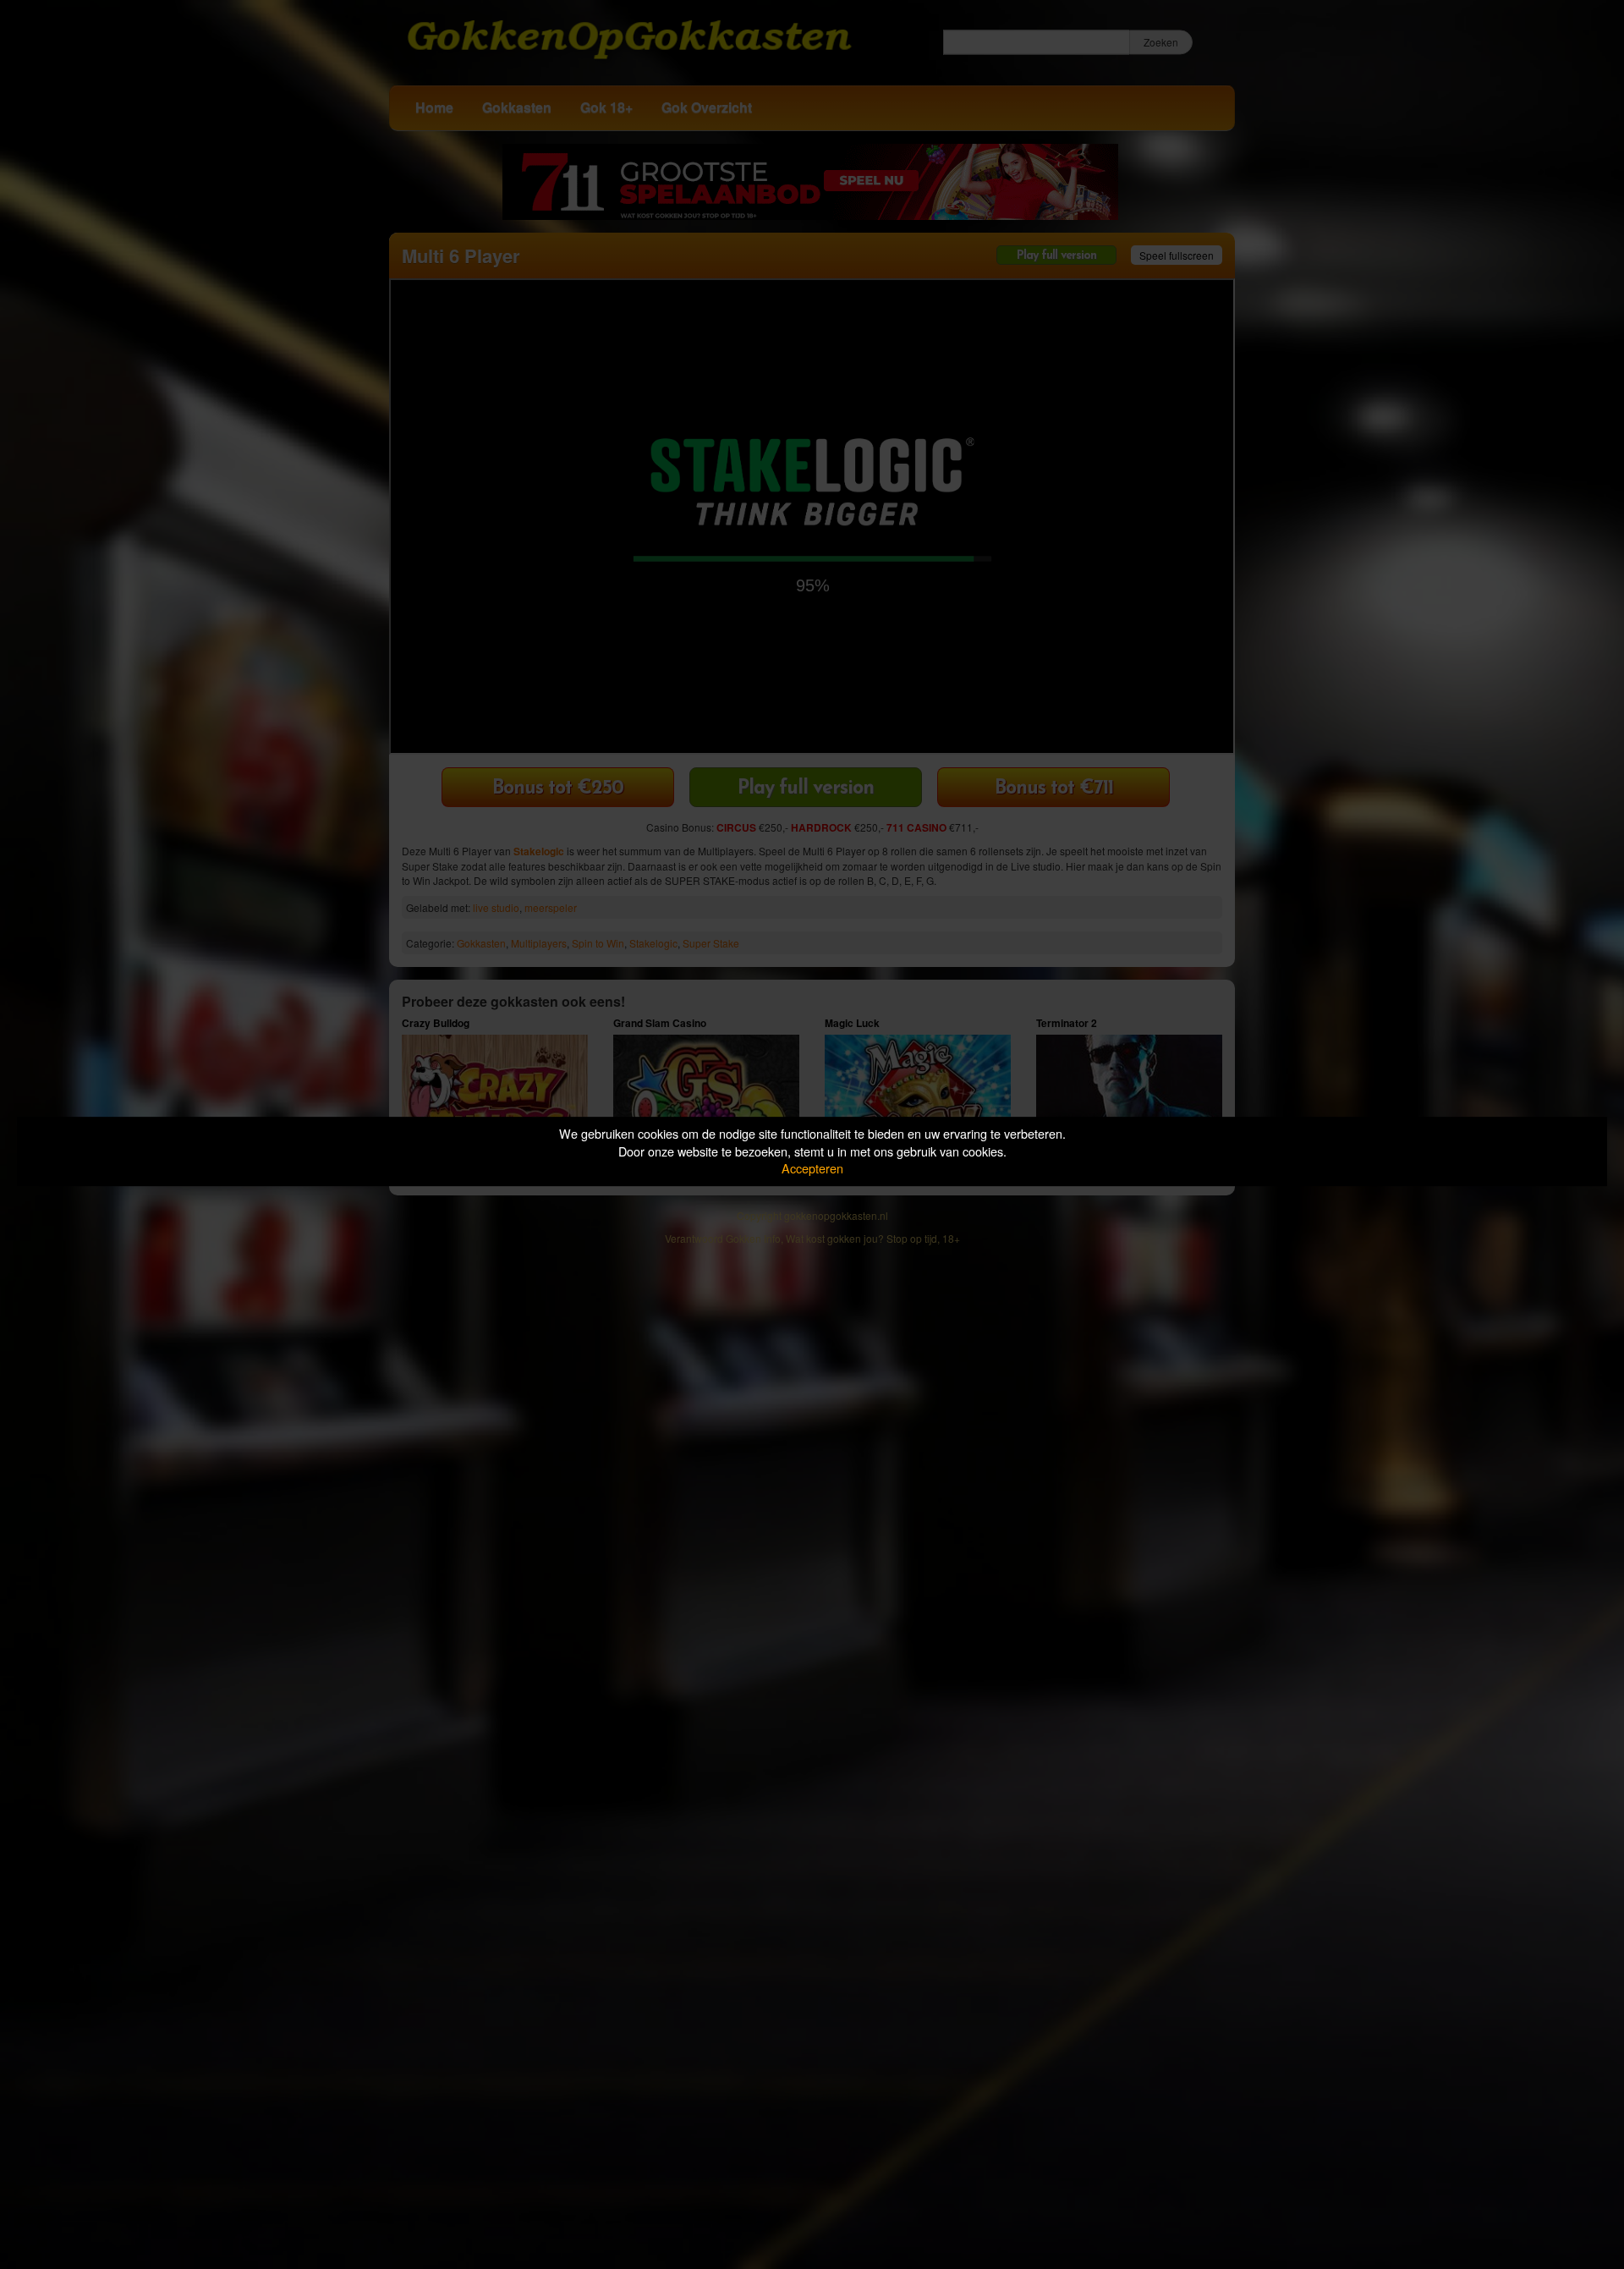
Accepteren (812, 1168)
